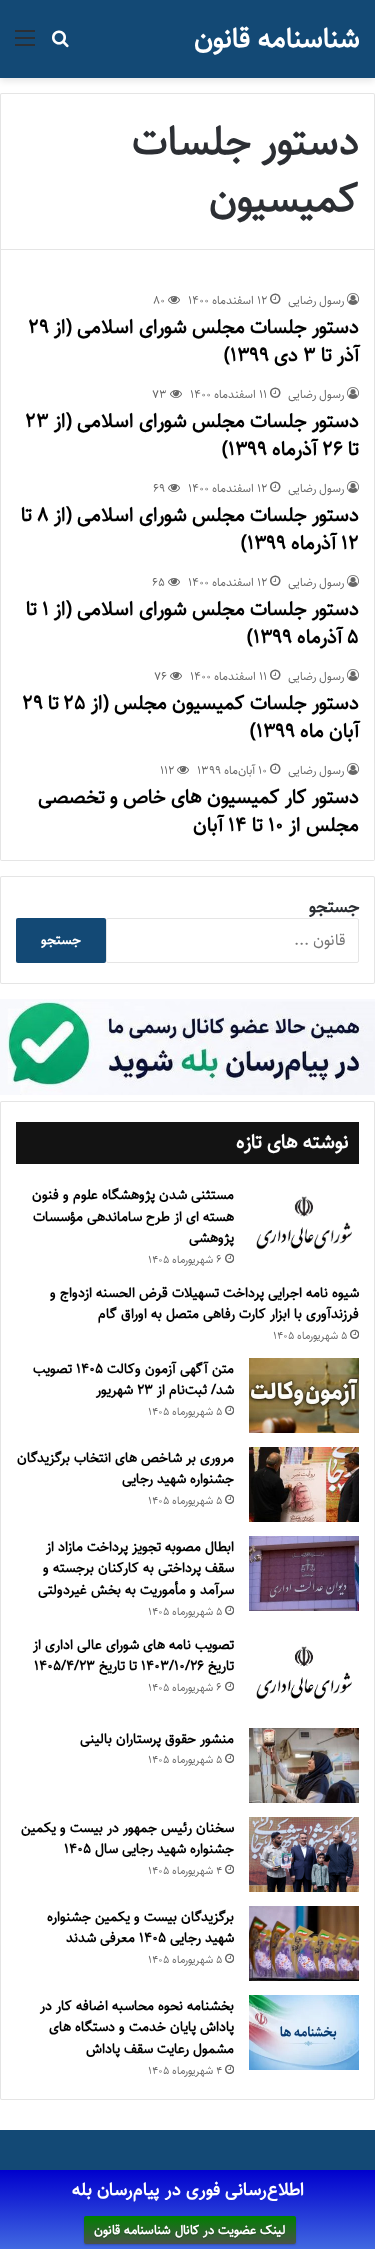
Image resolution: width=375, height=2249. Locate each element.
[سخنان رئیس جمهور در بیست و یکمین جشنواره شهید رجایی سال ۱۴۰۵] (304, 1854)
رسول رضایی (316, 300)
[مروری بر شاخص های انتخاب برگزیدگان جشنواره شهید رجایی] (304, 1484)
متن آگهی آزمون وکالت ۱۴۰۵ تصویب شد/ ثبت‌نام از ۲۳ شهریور (133, 1380)
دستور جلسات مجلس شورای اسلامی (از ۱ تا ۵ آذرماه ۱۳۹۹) (192, 623)
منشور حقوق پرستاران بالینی (157, 1739)
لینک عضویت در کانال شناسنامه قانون (190, 2230)
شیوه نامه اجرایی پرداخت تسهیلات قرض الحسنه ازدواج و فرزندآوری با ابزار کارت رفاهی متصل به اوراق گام (204, 1304)
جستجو (334, 907)
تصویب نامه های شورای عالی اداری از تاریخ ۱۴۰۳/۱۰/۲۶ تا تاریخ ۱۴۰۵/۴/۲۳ (133, 1656)
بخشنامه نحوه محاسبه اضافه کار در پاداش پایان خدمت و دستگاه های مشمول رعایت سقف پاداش (137, 2027)
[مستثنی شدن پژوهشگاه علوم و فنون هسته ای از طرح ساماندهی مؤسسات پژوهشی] (304, 1224)
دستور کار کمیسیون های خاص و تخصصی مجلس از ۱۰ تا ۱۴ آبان (198, 811)
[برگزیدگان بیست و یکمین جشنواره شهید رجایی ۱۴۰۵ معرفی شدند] (304, 1943)
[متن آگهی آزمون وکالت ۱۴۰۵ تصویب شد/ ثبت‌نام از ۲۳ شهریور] (304, 1395)
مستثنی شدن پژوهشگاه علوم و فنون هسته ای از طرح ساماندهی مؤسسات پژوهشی (133, 1216)
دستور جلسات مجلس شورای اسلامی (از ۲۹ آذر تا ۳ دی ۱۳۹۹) (193, 341)
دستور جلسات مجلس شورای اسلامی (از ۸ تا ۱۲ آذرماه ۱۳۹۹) (190, 529)
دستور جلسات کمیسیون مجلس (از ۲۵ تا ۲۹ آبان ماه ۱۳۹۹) (190, 717)
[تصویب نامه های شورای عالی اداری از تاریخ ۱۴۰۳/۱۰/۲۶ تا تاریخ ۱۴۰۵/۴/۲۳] (304, 1674)
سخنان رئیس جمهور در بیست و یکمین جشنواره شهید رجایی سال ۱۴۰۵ (127, 1839)
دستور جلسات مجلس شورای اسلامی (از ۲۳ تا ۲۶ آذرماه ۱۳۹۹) (192, 435)
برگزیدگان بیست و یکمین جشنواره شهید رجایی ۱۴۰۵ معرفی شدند (140, 1928)
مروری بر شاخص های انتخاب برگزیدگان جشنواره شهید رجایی (125, 1469)
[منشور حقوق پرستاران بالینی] (304, 1765)
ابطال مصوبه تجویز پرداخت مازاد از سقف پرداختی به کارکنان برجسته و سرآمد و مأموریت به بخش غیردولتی (136, 1568)
